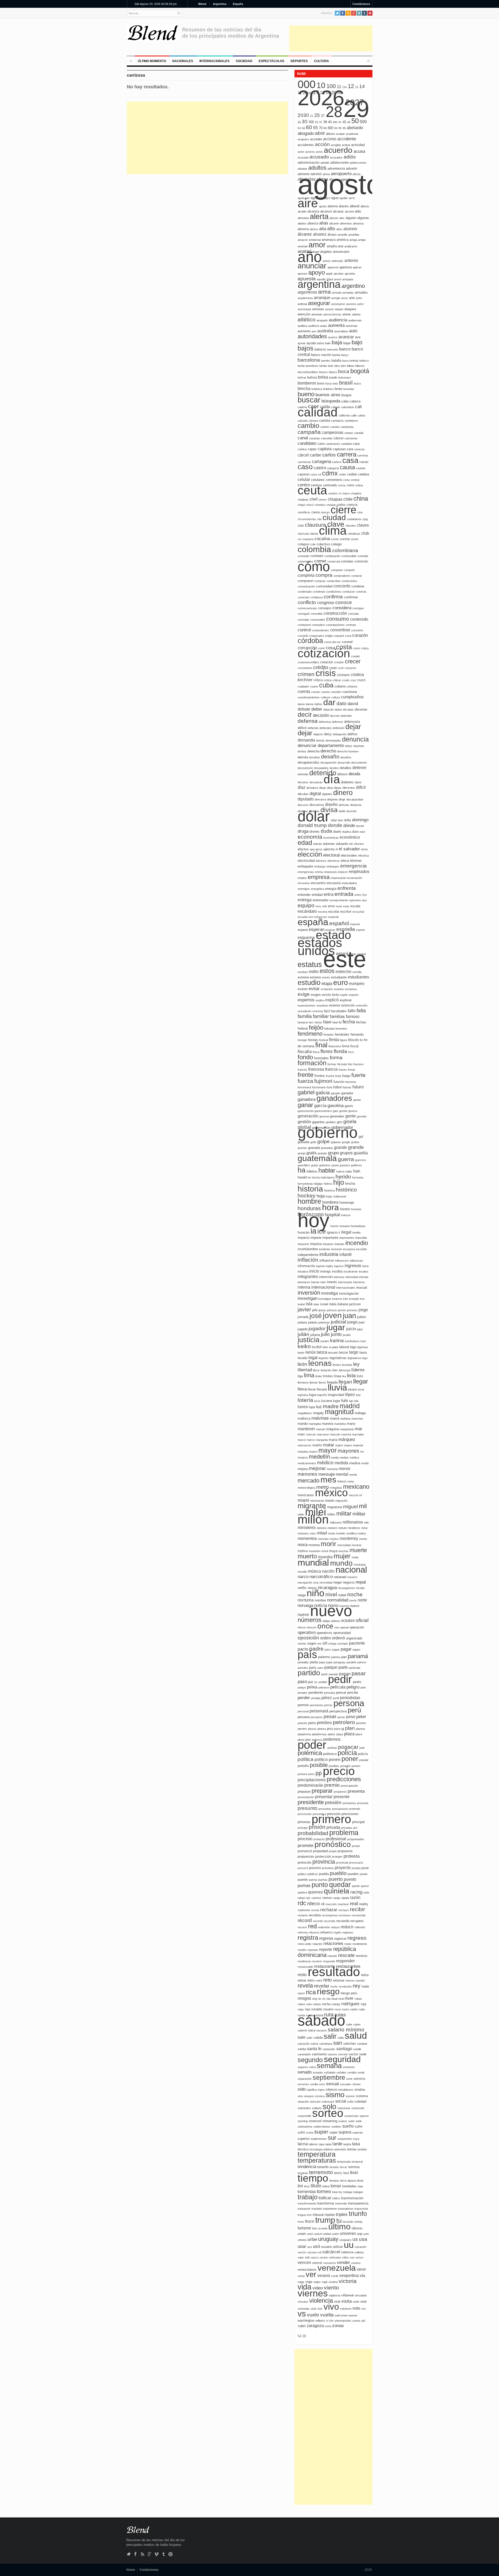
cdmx (330, 473)
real (354, 1903)
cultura (336, 697)
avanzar (346, 337)
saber (357, 2024)
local (361, 1389)
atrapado (322, 320)
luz (319, 1407)
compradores (342, 576)
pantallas (303, 1662)
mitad (322, 1533)
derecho (328, 751)
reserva (361, 1956)
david (353, 704)
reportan (313, 1950)
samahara (326, 2044)
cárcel (303, 455)
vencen (304, 2263)
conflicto (307, 602)
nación (328, 1571)
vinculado (361, 2295)
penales (303, 1693)
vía (362, 2276)
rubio (362, 2009)
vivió (313, 2309)
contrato (351, 625)
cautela (361, 468)
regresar (340, 1939)
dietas (338, 788)
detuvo (342, 774)
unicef (318, 2234)
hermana (358, 1177)
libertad (305, 1370)
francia (331, 1069)
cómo (314, 567)
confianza (316, 597)
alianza (313, 223)
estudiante (339, 977)
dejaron (318, 734)
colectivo (323, 544)
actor (301, 152)
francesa (316, 1069)
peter (361, 1717)
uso (310, 2247)
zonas (338, 2326)
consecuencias (307, 608)
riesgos (304, 1998)
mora (303, 1545)
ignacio (332, 1232)
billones (360, 366)
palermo (324, 1657)
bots (335, 383)
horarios (356, 1209)
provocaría (356, 1863)
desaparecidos (308, 762)
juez (362, 1322)
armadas (348, 293)
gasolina (336, 1106)
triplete (330, 2215)
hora (330, 1207)
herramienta (305, 1184)
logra (313, 1395)
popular (364, 1760)
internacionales (346, 1288)
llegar (361, 1381)
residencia (304, 1961)
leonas (320, 1363)
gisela (350, 1121)
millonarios (353, 1522)
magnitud (339, 1412)
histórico (346, 1190)
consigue (358, 608)
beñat (301, 366)
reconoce (345, 1915)
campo (349, 433)
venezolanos (307, 2270)
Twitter (337, 13)
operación (357, 1627)
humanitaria (358, 1226)
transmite (341, 2203)
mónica (334, 1539)
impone (316, 1238)
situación (303, 2102)
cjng (365, 519)
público (302, 1874)
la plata (334, 1347)
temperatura (317, 2154)
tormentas (307, 2192)
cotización (324, 653)
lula (356, 1401)
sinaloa (360, 2090)
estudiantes (358, 977)
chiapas (335, 499)
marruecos (304, 1445)
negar (338, 1582)
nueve (355, 1606)
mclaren (303, 1458)
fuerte (359, 1075)
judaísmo (324, 1322)
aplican (357, 267)
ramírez (317, 1898)
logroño (322, 1395)
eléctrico (321, 861)
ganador (347, 1093)
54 (299, 128)
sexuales (346, 2084)
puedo (364, 1874)
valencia (347, 2252)
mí (360, 1495)
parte (343, 1667)
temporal (357, 2162)
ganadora (307, 1099)
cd (319, 474)
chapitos (356, 493)
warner (353, 2315)
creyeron (350, 668)
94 (336, 128)
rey (357, 1986)
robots (317, 2004)
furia (329, 1087)
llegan (345, 1382)
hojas (329, 1196)
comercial (334, 561)
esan (339, 906)
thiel (354, 2173)
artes (359, 298)
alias (324, 223)
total (335, 2192)
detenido (323, 773)
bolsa (323, 377)
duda (326, 831)
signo (321, 2090)
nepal (361, 1582)
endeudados (349, 883)
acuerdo (338, 150)
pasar (359, 1673)
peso (351, 1717)
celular (304, 479)
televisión (340, 2149)
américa (343, 240)
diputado (306, 799)
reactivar (343, 1904)
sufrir (301, 2132)
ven (352, 2257)
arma (324, 292)
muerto (307, 1556)
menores (307, 1474)
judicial (339, 1322)
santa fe (314, 2049)
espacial (333, 917)
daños (318, 704)
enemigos (304, 889)
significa (312, 2090)
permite (303, 1705)
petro (312, 1723)
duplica (347, 832)
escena (323, 912)
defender (346, 716)
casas (364, 462)
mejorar (317, 1468)
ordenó (338, 1638)
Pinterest (370, 13)
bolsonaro (345, 378)
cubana (340, 686)
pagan (336, 1650)
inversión (309, 1293)
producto (319, 1839)
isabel (301, 1304)
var (307, 2257)
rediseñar (324, 1927)
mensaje (327, 1474)
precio (339, 1771)
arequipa (348, 279)
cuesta (325, 692)
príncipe (303, 1828)
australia (325, 331)
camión (335, 427)
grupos (346, 1153)
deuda (354, 774)
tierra (343, 2181)
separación (305, 2079)
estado (333, 935)
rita (328, 1999)
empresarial (338, 878)
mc (362, 1452)
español (339, 923)
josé (316, 1316)
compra (324, 575)
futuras (347, 1087)
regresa (326, 1938)
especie (355, 924)
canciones (351, 438)
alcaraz (338, 211)
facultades (339, 1011)
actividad (358, 145)
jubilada (302, 1322)
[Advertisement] (331, 38)
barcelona (309, 360)
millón (313, 1519)
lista (351, 1376)
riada (365, 1986)
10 (321, 85)
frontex (320, 1076)
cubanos (352, 686)
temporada (344, 2162)
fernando (357, 1034)
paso (302, 1682)
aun (314, 331)
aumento (304, 331)
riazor (301, 1993)
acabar (340, 134)
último (339, 2227)
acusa (359, 151)
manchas (357, 1419)
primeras (304, 1822)
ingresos (353, 1266)
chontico (320, 505)
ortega (332, 1644)
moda (331, 1533)
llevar (312, 1389)
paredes (303, 1668)
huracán (304, 1232)
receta (315, 1910)
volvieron (346, 2309)
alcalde (302, 211)
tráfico (336, 2198)
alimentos (346, 223)
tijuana (352, 2181)
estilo (314, 972)
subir (359, 2121)
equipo (306, 905)
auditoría (314, 326)
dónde (349, 826)
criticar (337, 680)
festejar (302, 1040)
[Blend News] (153, 33)
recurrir (302, 1927)
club (365, 533)
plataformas (319, 1734)
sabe (349, 2024)
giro (340, 1122)
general (324, 1116)
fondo (305, 1057)
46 (349, 122)
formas (332, 1064)
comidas (347, 561)
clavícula (303, 534)
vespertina (349, 2276)
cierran (325, 512)
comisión (361, 561)
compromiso (349, 581)
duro (355, 832)
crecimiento (305, 668)
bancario (333, 349)
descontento (359, 763)
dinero (343, 793)
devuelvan (316, 782)
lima (309, 1375)
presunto (307, 1808)
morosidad (344, 1545)
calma (361, 415)
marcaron (323, 1434)
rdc (302, 1903)
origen (312, 1643)
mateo (348, 1445)
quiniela (337, 1891)
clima (333, 531)
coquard (339, 636)
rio (319, 1999)
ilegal (346, 1232)
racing (356, 1892)
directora (320, 799)
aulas (324, 326)
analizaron (351, 246)
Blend (202, 4)
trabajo (308, 2197)
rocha (326, 2004)
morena (314, 1545)
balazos (320, 349)
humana (344, 1226)
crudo (346, 680)
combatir (317, 556)
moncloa (323, 1539)
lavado (303, 1358)
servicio (359, 2079)
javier (304, 1309)
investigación (349, 1293)
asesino (351, 304)
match (339, 1445)
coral (348, 636)
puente (303, 1880)
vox (364, 2309)
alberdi (354, 206)
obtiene (335, 1621)
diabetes (347, 782)
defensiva (325, 722)
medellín (319, 1457)
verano (324, 2276)
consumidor (318, 620)
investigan (307, 1298)
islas (316, 1304)
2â (299, 122)
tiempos (334, 2181)
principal (358, 1822)
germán (362, 1116)
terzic (338, 2173)
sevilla (314, 2084)
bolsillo (333, 378)
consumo (338, 619)
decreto (335, 716)
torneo (324, 2191)
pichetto (361, 1723)
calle (354, 415)
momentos (307, 1538)
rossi (338, 2009)
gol (361, 1137)
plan (350, 1728)
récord (305, 1920)
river (349, 1998)
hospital (332, 1215)
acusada (303, 157)
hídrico (328, 1184)
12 (351, 86)
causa (347, 467)
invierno (337, 1299)
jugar (336, 1327)
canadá (359, 433)
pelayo (302, 1687)
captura (325, 449)
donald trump (312, 825)
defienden (326, 728)
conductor (349, 592)
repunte (332, 1956)
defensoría (352, 722)
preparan (304, 1792)
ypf (363, 2321)
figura (343, 1040)
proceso (305, 1839)
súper (333, 2132)
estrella (357, 972)
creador (339, 662)
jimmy (322, 1310)
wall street (341, 2315)
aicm (352, 198)
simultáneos (346, 2090)
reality (364, 1904)
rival (341, 1999)
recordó (318, 1921)
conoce (344, 602)
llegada (332, 1382)
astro (360, 304)
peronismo (316, 1705)
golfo (313, 1142)
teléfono (329, 2149)
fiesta (334, 1040)
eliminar (356, 861)
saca (312, 2030)
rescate (346, 1955)
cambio (308, 426)
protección (323, 1856)
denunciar (307, 746)
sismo (335, 2095)
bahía (320, 343)
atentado (317, 314)
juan (349, 1316)
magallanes (305, 1413)
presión (333, 1802)
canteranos (333, 444)
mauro (313, 1452)
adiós (350, 157)
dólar (314, 816)
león (302, 1364)
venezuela (337, 2268)
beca (345, 361)
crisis (326, 673)
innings (326, 1271)
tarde (337, 2144)
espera (303, 930)
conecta (361, 592)
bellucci (364, 361)
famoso (353, 1017)
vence (359, 2257)
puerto (336, 1879)
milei (316, 1512)
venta (301, 2276)
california (344, 415)
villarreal (347, 2295)
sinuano (309, 2096)
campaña (309, 432)
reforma (303, 1932)
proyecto (343, 1868)
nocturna (306, 1600)
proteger (337, 1857)
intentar (364, 1277)
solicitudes (304, 2108)
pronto (356, 1846)
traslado (317, 2209)
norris (353, 1600)
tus (314, 2228)
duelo (337, 832)
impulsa (316, 1244)
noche (355, 1594)
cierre (343, 510)
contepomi (304, 625)
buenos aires (328, 395)
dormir (360, 826)
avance (333, 337)
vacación (360, 2247)
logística (303, 1395)
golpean (336, 1142)
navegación (305, 1582)
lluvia (337, 1388)
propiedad (320, 1851)
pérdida (316, 1698)
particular (355, 1668)
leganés (324, 1358)
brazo (357, 383)
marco (311, 1440)
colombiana (345, 550)
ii (339, 1232)
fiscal (354, 1046)
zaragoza (315, 2326)
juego (352, 1322)
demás (320, 740)
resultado (334, 1972)
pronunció (305, 1851)
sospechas (351, 2116)
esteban (303, 972)
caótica (302, 449)
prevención (305, 1814)
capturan (339, 449)
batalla (336, 360)
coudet (355, 656)
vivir (320, 2309)
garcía (320, 1106)
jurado (347, 1335)
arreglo (336, 298)
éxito (336, 995)
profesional (336, 1839)
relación (317, 1944)
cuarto (314, 686)
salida (318, 2038)
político (321, 1760)
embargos (333, 866)
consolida (317, 614)
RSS (348, 13)
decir (305, 714)
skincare (315, 2102)
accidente (347, 139)
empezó (343, 872)
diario (358, 782)
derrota (303, 757)
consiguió (304, 614)
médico (325, 1463)
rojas (301, 2009)
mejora (303, 1469)
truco (310, 2221)
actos (319, 152)
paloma (336, 1657)
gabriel (306, 1092)
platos (331, 1734)
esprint (360, 930)
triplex (342, 2214)
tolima (326, 2186)
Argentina (220, 4)
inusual (362, 1287)
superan (358, 2133)
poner (350, 1759)
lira (344, 1376)
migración (341, 1501)
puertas (323, 1880)
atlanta (356, 314)
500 (363, 122)
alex (342, 218)
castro (320, 468)
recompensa (330, 1915)
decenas (361, 709)
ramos (327, 1898)
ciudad (334, 517)
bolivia (312, 377)
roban (358, 1999)
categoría (333, 468)
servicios (303, 2084)
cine (360, 512)
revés (334, 1986)
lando (301, 1353)
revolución (345, 1986)
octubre (348, 1621)
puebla (324, 1874)
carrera (347, 454)
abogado (306, 133)
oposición (308, 1638)
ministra (321, 1528)
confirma (333, 597)
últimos (357, 2228)
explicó (332, 1000)
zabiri (302, 2326)
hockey (307, 1196)
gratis (311, 1153)
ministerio (307, 1528)
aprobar (339, 274)
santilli (357, 2049)
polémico (330, 1754)
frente (306, 1075)
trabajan (358, 2192)
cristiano (343, 675)
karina (337, 1340)
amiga (353, 240)
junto (336, 1334)
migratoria (335, 1507)
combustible (349, 556)
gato (335, 1111)
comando (303, 556)
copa (329, 636)
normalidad (338, 1600)
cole (313, 544)
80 (325, 128)
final (321, 1045)
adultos (317, 168)
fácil (327, 1011)
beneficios (312, 366)
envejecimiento (339, 900)
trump (325, 2220)
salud (356, 2035)
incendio (357, 1243)
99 (344, 128)
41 (340, 122)
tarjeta (347, 2144)
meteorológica (306, 1488)
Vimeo (359, 13)
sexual (333, 2084)
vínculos (303, 2302)
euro (341, 982)
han (357, 1171)
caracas (359, 449)
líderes (358, 1370)
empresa (319, 877)
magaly (318, 1413)
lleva (302, 1389)
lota (358, 1395)
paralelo (351, 1662)
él (337, 849)
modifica (351, 1533)
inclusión (337, 1249)
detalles (346, 768)
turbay (359, 2222)
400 (335, 122)
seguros (303, 2067)
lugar (337, 1401)
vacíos (302, 2252)
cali (358, 407)
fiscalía (305, 1052)
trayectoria (361, 2209)
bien (337, 366)
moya (333, 1551)
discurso (303, 805)
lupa (312, 1407)
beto (331, 366)
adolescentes (358, 163)
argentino (353, 286)
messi (342, 1481)
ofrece (302, 1627)
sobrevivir (328, 2102)
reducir (347, 1927)
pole (362, 1748)
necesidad (326, 1582)
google (346, 1142)
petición (302, 1723)
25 (317, 115)
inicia (365, 1266)
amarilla (342, 235)
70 (321, 128)
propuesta (345, 1851)
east (362, 832)
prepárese (340, 1792)
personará (319, 1711)
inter (323, 1282)
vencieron (330, 2263)
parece (362, 1662)
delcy (328, 734)
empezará (330, 872)
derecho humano (348, 751)
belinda (354, 361)
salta (341, 2038)
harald (302, 1177)
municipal (360, 1565)
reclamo (303, 1915)
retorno (350, 1981)
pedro (357, 1682)
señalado (330, 2072)
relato (348, 1944)
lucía (317, 1401)
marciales (358, 1434)
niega (302, 1595)
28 (334, 112)
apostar (302, 274)
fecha (349, 1022)
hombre (309, 1201)
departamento (331, 746)
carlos (329, 455)
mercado (308, 1481)
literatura (303, 1382)
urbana (302, 2240)
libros (316, 1370)
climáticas (354, 534)
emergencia (353, 866)
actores (310, 152)
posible (319, 1765)
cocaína (322, 539)
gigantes (319, 1122)
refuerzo (326, 1932)
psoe (365, 1868)
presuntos (325, 1809)
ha (301, 1170)
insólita (337, 1271)
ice (322, 1231)
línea (338, 1376)
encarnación (354, 878)
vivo (331, 2307)
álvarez (305, 234)
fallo (352, 1011)
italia (333, 1304)
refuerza (314, 1932)
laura (363, 1352)
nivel (331, 1594)
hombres (330, 1202)
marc (301, 1434)
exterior (335, 1005)
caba (345, 401)
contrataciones (335, 625)
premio (332, 1785)
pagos (357, 1650)
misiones (303, 1533)
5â (303, 128)
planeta (360, 1729)
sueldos (336, 2127)
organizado (354, 1638)
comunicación (306, 586)
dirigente (332, 799)
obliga (326, 1621)
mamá (334, 1418)
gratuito (322, 1153)
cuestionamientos (309, 697)
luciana (327, 1401)
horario (345, 1209)
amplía (332, 246)
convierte (357, 630)
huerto (334, 1226)
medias (344, 1458)
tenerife (323, 2167)
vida (304, 2287)
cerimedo (330, 485)
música (314, 1571)
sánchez (350, 2044)
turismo (304, 2228)
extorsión (362, 1005)
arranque (322, 298)
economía (310, 837)
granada (314, 1148)
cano (321, 444)
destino (334, 768)
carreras (363, 455)
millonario (336, 1522)
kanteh (325, 1341)
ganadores (334, 1098)
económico (350, 837)
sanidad (362, 2044)
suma (310, 2133)
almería (303, 229)
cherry (323, 500)
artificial (302, 304)
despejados (321, 768)
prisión (317, 1827)
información (306, 1266)
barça (345, 355)
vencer (317, 2263)
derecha (313, 751)
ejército (329, 849)
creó (341, 668)
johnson (332, 1310)
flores (327, 1051)
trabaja (348, 2192)
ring (314, 1999)
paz (311, 1682)
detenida (303, 774)
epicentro (355, 900)
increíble (361, 1249)
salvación (304, 2044)
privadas (347, 1828)
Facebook (343, 13)
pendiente (316, 1693)
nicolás (360, 1588)
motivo (303, 1551)
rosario (328, 2009)
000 (307, 84)
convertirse (340, 630)
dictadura (312, 788)
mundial (313, 1562)
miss (313, 1533)
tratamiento (330, 2209)
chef (313, 499)
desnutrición (305, 768)
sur (332, 2138)
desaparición (329, 763)
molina (362, 1533)
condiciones (334, 592)
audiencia (338, 320)
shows (357, 2084)
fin (361, 1040)
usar (302, 2246)
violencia (321, 2300)
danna (310, 704)
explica (320, 1000)
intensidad (352, 1277)
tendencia (307, 2167)
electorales (349, 855)
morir (329, 1544)
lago (353, 1347)
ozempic (343, 1644)
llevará (322, 1389)
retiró (319, 1981)
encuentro (318, 883)
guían (315, 1165)
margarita (322, 1440)
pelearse (324, 1687)
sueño (348, 2126)
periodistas (350, 1698)
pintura (322, 1729)
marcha (346, 1434)
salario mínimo (346, 2029)
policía (347, 1753)
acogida (336, 145)
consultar (303, 620)
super (321, 2132)
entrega (305, 900)
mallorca (304, 1418)
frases (343, 1070)
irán (345, 1299)
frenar (352, 1070)
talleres (313, 2144)
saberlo (302, 2030)
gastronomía (306, 1111)
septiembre (329, 2077)
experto (354, 995)
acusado (319, 157)
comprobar (334, 581)
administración (308, 163)
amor (317, 245)
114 (344, 87)
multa (355, 1557)
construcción (335, 613)
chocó (310, 505)
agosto (340, 184)
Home (131, 2570)
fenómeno (310, 1034)
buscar (309, 400)
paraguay (339, 1662)
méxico (331, 1493)
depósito (359, 746)
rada (366, 1892)
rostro (346, 2009)
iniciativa (303, 1272)
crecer (353, 661)
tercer (343, 2167)
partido (309, 1673)
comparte (337, 570)
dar (329, 702)
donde (335, 825)
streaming (330, 2121)
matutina (303, 1452)
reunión (360, 1981)
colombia (314, 549)
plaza (349, 1734)
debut (338, 710)
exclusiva (351, 989)
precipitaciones (312, 1780)
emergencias (306, 872)
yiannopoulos (343, 2321)
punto (320, 1885)
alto (331, 229)
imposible (361, 1238)
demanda (306, 740)
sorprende (358, 2108)
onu (337, 1627)
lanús (310, 1352)
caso (305, 467)
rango (337, 1898)
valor (301, 2257)
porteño (303, 1766)
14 (362, 86)
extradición (304, 1011)
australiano (341, 331)
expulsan (322, 1005)
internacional (323, 1287)
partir (324, 1674)
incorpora (349, 1249)
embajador (305, 866)
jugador (317, 1329)
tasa (356, 2144)
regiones (348, 1932)
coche (335, 539)
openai (344, 1627)
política (306, 1759)
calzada (303, 421)
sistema (362, 2096)
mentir (353, 1475)
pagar (346, 1649)
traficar (325, 2198)
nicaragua (327, 1588)
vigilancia (334, 2295)
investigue (325, 1299)
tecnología (316, 2149)
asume (329, 309)
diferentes (349, 788)
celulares (318, 480)
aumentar (352, 326)
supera (345, 2132)
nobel (342, 1595)
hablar (327, 1170)
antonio (351, 260)
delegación (340, 734)
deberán (329, 710)
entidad (317, 895)
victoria (348, 2281)
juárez (362, 1317)
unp (360, 2234)
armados (361, 292)
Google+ (354, 13)
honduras (309, 1208)
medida (341, 1463)
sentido (352, 2072)
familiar (321, 1016)
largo (354, 1352)
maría (333, 1440)
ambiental (315, 240)
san (338, 2043)
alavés (344, 206)
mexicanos (306, 1495)
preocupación (349, 1786)
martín (317, 1445)
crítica (327, 680)
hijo (339, 1182)
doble (342, 811)
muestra (325, 1557)
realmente (304, 1910)
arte (352, 298)
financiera (335, 1046)
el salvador (349, 849)
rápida (345, 1898)
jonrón (342, 1310)
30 (305, 121)
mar (359, 1429)
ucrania (323, 2228)
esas (346, 906)
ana (341, 246)
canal (303, 438)
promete (306, 1846)
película (338, 1687)
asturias (318, 309)
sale (301, 2037)
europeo (357, 984)
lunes (303, 1407)
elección (310, 854)
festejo (313, 1040)
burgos (347, 395)
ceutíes (333, 493)
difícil (361, 787)
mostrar (357, 1545)
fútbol (337, 1087)
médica (354, 1458)
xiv (331, 2320)
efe (351, 844)
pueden (353, 1874)
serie (349, 2079)
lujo (351, 1401)
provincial (342, 1863)
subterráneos (322, 2127)
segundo (310, 2060)
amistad (303, 246)
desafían (314, 757)
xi (327, 2321)
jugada (303, 1329)
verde (335, 2276)
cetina (359, 485)
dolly (348, 820)
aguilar (344, 198)
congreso (326, 603)
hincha (350, 1184)
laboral (344, 1347)
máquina (333, 1429)
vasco (314, 2257)
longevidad (336, 1395)
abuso (330, 134)
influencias (356, 1261)
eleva (345, 861)
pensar (341, 1693)
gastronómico (323, 1111)
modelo (341, 1533)
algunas (363, 218)
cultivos (326, 697)
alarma (333, 206)
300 (311, 122)
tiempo (313, 2178)
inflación (308, 1260)
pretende (355, 1809)
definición (339, 728)
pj (343, 1729)
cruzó (361, 680)
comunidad (324, 586)
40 (330, 122)
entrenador (321, 900)
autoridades (312, 336)
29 (356, 109)
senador (318, 2072)
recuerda (343, 1921)
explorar (346, 1000)
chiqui (301, 505)
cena (346, 480)
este (345, 959)
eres (318, 906)
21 (312, 116)
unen (310, 2234)
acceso (330, 139)
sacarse (321, 2030)
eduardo (342, 844)
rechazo (344, 1910)
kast (363, 1341)
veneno (356, 2263)
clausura (316, 525)
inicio (314, 1271)
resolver (317, 1961)
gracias (302, 1148)
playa (340, 1734)
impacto (304, 1238)
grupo (333, 1153)
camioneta (347, 427)
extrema (318, 1011)
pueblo (338, 1873)
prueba (356, 1868)
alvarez (320, 234)
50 (355, 121)
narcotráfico (321, 1577)
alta (323, 229)
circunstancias (307, 519)
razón (355, 1898)
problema (344, 1833)
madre (331, 1406)
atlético (307, 319)
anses (327, 261)
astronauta (304, 309)
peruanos (317, 1717)
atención (304, 314)
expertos (306, 1000)
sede (363, 2054)
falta (361, 1011)
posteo (356, 1766)
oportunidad (342, 1633)
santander (329, 2049)
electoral (331, 855)
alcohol (349, 211)
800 (330, 128)
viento (331, 2287)
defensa (308, 721)
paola (314, 1662)
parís (313, 1668)
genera (353, 1111)
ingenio (320, 1266)
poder (312, 1745)
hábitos (312, 1171)
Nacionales (183, 61)
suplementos (319, 2139)
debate (304, 709)
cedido (352, 474)
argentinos (307, 292)
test (346, 2173)
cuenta (304, 691)
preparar (322, 1791)
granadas (327, 1148)
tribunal (318, 2215)
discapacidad (355, 799)
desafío (330, 756)
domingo (360, 820)
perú (354, 1710)
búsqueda (331, 401)
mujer (342, 1556)
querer (365, 1886)
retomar (339, 1980)
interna (304, 1287)
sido (302, 2089)
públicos (313, 1874)
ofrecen (311, 1627)
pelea (312, 1687)
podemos (332, 1739)
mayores (348, 1451)
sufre (359, 2126)
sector (353, 2054)
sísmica (320, 2096)
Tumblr (365, 13)
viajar (301, 2282)
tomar (336, 2186)
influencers (342, 1261)
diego (323, 788)
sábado (321, 2020)
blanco (333, 372)
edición (318, 844)
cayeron (304, 474)
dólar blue (337, 820)
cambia (325, 420)
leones (337, 1365)
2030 (303, 115)
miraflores (354, 1528)
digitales (327, 794)
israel (324, 1304)
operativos (324, 1633)
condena (358, 586)
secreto (343, 2054)
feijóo (316, 1027)
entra (329, 894)
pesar (330, 1716)
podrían (332, 1748)
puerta (313, 1880)
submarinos (305, 2127)
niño (316, 1593)
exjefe (344, 995)
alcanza (313, 211)
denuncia (355, 739)
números (310, 1620)
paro (320, 1668)
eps (364, 900)
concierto (342, 586)
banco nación (321, 355)
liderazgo (345, 1370)
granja (301, 1153)
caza (314, 474)
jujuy (360, 1329)
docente (352, 811)
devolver (303, 782)
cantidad (346, 444)
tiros (307, 2186)
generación (308, 1116)
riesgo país (349, 1993)
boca (344, 371)
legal (313, 1358)
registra (308, 1938)
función (339, 1082)
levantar (347, 1365)
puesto (350, 1879)
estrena (303, 977)
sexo (322, 2084)
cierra (316, 512)
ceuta (312, 490)
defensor (337, 722)
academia (352, 134)
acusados (336, 157)
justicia (308, 1340)
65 (316, 128)
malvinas (320, 1418)
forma (336, 1058)
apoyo (317, 272)
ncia (316, 1582)
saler (310, 2038)
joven (332, 1315)
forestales (321, 1058)
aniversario (341, 252)
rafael (301, 1898)
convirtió (303, 636)
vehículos (335, 2257)
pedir (340, 1679)
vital (363, 2302)
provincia (324, 1862)
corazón (360, 635)
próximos (328, 1868)
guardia (361, 1153)
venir (361, 2269)
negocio (349, 1582)
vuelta (327, 2315)
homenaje (347, 1203)
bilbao (351, 366)
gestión (304, 1122)
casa (350, 460)
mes (328, 1480)
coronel (347, 642)
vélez (345, 2257)
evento (303, 989)
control (304, 630)
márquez (347, 1439)
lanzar (343, 1352)
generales (337, 1116)
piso (330, 1729)
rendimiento (360, 1944)
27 (323, 116)
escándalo (307, 911)
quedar (340, 1885)
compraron (306, 581)
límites (328, 1376)
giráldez (331, 1122)
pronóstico (333, 1844)
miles (331, 1514)
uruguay (328, 2239)
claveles (351, 526)
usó (316, 2246)
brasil (346, 383)
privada (333, 1827)
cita (319, 519)
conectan (303, 597)
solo (329, 2107)
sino (300, 2096)
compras (320, 581)
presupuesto (340, 1809)
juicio (351, 1329)
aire (308, 203)
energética (317, 889)
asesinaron (338, 304)
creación (327, 662)
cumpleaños (352, 697)
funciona (351, 1082)
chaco (346, 493)
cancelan (327, 438)
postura (302, 1774)
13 (357, 87)
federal (303, 1028)
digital (315, 794)
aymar (302, 343)
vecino (324, 2257)
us (355, 2239)
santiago (344, 2049)
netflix (302, 1588)
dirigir (342, 799)
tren (309, 2215)
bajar (347, 343)
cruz (353, 680)
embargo (320, 866)
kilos (325, 1347)
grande (340, 1147)
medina (355, 1463)
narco (303, 1577)
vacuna (312, 2252)
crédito (321, 667)
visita (346, 2301)
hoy (313, 1220)
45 (344, 122)
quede (356, 1886)
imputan (339, 1244)
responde (329, 1961)
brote (339, 389)
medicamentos (307, 1463)
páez (328, 1650)
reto (328, 1980)
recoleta (315, 1915)
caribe (316, 455)
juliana (315, 1335)
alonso (314, 229)
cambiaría (337, 421)
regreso (357, 1938)
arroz (345, 298)
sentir (361, 2072)
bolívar (302, 378)
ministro (332, 1528)
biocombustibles (308, 372)
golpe (324, 1141)
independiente (308, 1255)
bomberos (307, 383)
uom (366, 2234)
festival (324, 1040)
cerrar (342, 485)
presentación (306, 1797)
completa (306, 575)
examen (339, 989)
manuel (321, 1429)
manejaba (315, 1424)
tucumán (348, 2222)
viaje (309, 2282)
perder (304, 1698)
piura (337, 1729)
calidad (318, 412)
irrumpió (354, 1299)
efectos (303, 849)
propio (333, 1851)
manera (328, 1424)
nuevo (303, 1615)
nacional (351, 1570)
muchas (343, 1551)
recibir (357, 1909)
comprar (357, 576)
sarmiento (319, 2054)
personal (303, 1711)
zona (328, 2326)
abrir (320, 133)
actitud (346, 145)
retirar (302, 1980)
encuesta (334, 883)
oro (319, 1644)
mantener (306, 1429)
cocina (345, 539)
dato (342, 703)
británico (328, 389)
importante (330, 1238)
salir (330, 2036)
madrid (350, 1406)
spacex (364, 2116)
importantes (347, 1238)
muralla (302, 1572)
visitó (356, 2302)
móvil (325, 1551)
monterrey (349, 1538)
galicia (323, 1093)
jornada (303, 1317)
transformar (326, 2203)
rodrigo (336, 2004)
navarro (352, 1577)
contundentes (320, 630)
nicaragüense (346, 1588)
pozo (311, 1774)
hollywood (340, 1196)
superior (304, 2139)
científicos (304, 512)
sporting (303, 2121)
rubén (354, 2009)
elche (364, 849)
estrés (326, 977)
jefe (315, 1310)
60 (309, 127)
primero (331, 1819)
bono (321, 383)
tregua (302, 2215)
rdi (323, 1904)
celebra (364, 474)
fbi (340, 1022)
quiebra (302, 1892)
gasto (349, 1106)
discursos (317, 805)
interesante (345, 1282)
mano (351, 1424)
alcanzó (326, 211)
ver (311, 2274)
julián (303, 1334)
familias (337, 1017)
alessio (334, 218)
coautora (308, 539)
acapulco (303, 139)
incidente (324, 1249)
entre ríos (361, 895)
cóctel (354, 539)
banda (336, 355)
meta (351, 1481)
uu (349, 2245)
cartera (337, 462)
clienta (314, 534)
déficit (302, 728)
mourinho (315, 1551)
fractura (358, 1064)
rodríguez (350, 2004)
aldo (358, 211)
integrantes (308, 1277)
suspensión (345, 2139)
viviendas (304, 2309)
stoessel (315, 2121)
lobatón (353, 1389)
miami (303, 1500)
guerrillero (304, 1165)
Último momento (152, 61)
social (341, 2101)
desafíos (346, 757)
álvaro (332, 234)
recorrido (330, 1921)
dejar (353, 727)
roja (363, 2004)
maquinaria (347, 1429)
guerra (346, 1159)
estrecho (343, 972)
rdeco (314, 1903)
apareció (333, 267)
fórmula (342, 1064)
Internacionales (214, 61)
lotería (305, 1400)
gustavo (345, 1165)
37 (321, 122)
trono (301, 2222)
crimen (306, 674)
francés (302, 1070)
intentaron (304, 1282)
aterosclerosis (332, 314)
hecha (316, 1177)
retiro (311, 1980)
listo (360, 1376)
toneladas (349, 2186)
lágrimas (363, 1347)
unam (302, 2234)
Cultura (321, 61)
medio (365, 1463)
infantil (346, 1254)
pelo (363, 1687)
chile (348, 499)
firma (346, 1046)
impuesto (303, 1244)
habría (340, 1171)
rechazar (329, 1910)
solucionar (344, 2108)
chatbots (303, 500)
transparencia (358, 2203)
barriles (326, 361)
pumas (304, 1886)
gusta (335, 1165)
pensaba (330, 1693)
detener (359, 768)
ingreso (339, 1266)
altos (339, 229)
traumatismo (346, 2209)
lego (365, 1358)
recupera (357, 1921)
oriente (302, 1644)
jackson (355, 1304)
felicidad (329, 1029)
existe (326, 995)
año (310, 257)
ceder (343, 474)
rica (311, 1992)
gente (351, 1116)
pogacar (348, 1747)
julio (325, 1334)
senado (305, 2072)
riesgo (328, 1991)
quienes (315, 1892)
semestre (349, 2067)
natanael (340, 1577)
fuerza (305, 1081)
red (312, 1926)
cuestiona (350, 692)
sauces (332, 2054)
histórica (329, 1190)
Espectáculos (271, 61)
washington (306, 2320)
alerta (319, 216)
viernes (313, 2293)
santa (302, 2049)
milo (366, 1522)
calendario (347, 407)
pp (319, 1773)
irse (362, 1299)
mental (342, 1474)
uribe (312, 2239)
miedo (330, 1501)
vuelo (313, 2315)
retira (365, 1975)
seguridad (342, 2059)
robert (301, 2004)
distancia (356, 805)
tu (339, 2220)
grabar (355, 1142)
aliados (302, 223)
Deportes (299, 61)
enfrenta (347, 888)
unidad (327, 2234)
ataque (339, 309)
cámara (313, 421)
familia (305, 1016)
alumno (350, 229)
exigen (316, 995)
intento (315, 1282)
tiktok (360, 2181)
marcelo (335, 1434)
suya (356, 2139)
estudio (309, 983)
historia (310, 1189)
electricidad (306, 861)
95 (340, 128)
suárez (343, 2121)
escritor (346, 912)
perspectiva (338, 1711)
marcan (311, 1434)
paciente (357, 1643)
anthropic (337, 261)
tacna (303, 2144)
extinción (348, 1005)
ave (358, 337)
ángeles (326, 252)
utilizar (338, 2247)
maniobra (340, 1424)
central (355, 480)
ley (356, 1364)
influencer (327, 1260)
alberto (365, 206)
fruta (338, 1076)
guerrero (360, 1160)
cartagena (321, 462)
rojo (308, 2009)
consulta (353, 614)
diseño (331, 804)
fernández (342, 1034)
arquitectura (305, 298)
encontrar (304, 883)
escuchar (358, 912)
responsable (305, 1967)
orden (326, 1638)
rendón (302, 1950)
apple (329, 274)
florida (340, 1051)
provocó (303, 1868)
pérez (327, 1698)
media (335, 1458)
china (361, 498)
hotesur (346, 1215)
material (358, 1445)
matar (329, 1445)
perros (328, 1705)
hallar (349, 1171)
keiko (304, 1346)
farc (311, 1022)
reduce (335, 1927)
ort (325, 1643)
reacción (331, 1904)
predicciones (344, 1779)
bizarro (323, 372)
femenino (341, 1029)
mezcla (353, 1495)
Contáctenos (361, 4)
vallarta (359, 2252)
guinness (325, 1165)
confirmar (351, 597)
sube (351, 2121)
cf (340, 493)
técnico (303, 2149)
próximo (315, 1868)
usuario (326, 2247)
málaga (360, 1413)
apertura (346, 267)
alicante (334, 223)
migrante (312, 1506)
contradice (318, 625)
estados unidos (320, 947)
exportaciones (307, 1005)
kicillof (317, 1347)
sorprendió (304, 2116)
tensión (334, 2167)
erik (325, 906)
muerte (358, 1550)
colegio (336, 544)
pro (355, 1828)
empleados (359, 872)
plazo (359, 1734)
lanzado (333, 1353)
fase (327, 1022)
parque (331, 1667)
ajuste (323, 206)
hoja (321, 1196)
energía (331, 889)
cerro (350, 485)
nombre (320, 1600)
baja (337, 342)
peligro (353, 1687)
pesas (341, 1717)
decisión (321, 715)
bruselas (349, 389)
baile (328, 343)
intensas (339, 1277)
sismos (350, 2096)
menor (344, 1469)
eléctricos (334, 861)
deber (317, 709)
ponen (335, 1760)
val (319, 2252)
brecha (304, 389)
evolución (327, 989)
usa (363, 2239)
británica (317, 389)
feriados (329, 1035)
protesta (352, 1856)
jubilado (313, 1322)
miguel (350, 1506)
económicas (331, 838)
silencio (331, 2090)
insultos (363, 1272)
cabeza (355, 401)
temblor (362, 2149)
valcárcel (331, 2252)
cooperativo (317, 636)
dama (301, 704)
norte (362, 1600)
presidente (311, 1802)
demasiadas (333, 740)
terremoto (321, 2172)
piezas (312, 1729)
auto (353, 331)
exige (304, 994)
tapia (328, 2144)
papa (322, 1662)
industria (329, 1254)
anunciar (312, 266)
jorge (363, 1310)
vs (302, 2314)
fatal (335, 1022)
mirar (365, 1528)
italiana (343, 1304)
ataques (350, 309)
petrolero (344, 1722)
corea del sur (332, 642)
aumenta (336, 325)
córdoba (310, 641)
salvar (314, 2044)
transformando (307, 2203)
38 (325, 122)
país (307, 1654)
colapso (303, 544)
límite (319, 1376)
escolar (334, 912)
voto (356, 2308)
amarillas (354, 235)
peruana (304, 1717)
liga (300, 1376)
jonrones (352, 1310)
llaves (322, 1382)
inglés (330, 1266)
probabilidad (313, 1833)
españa (313, 922)
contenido (359, 619)
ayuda (311, 343)
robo (309, 2004)
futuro (358, 1087)
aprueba (350, 274)
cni (299, 539)
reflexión (360, 1927)
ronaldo (317, 2009)
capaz (312, 449)
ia (313, 1231)
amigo (362, 240)
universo (348, 2233)
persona (349, 1703)
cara (350, 449)
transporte (304, 2209)
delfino (352, 734)
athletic (347, 314)
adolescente (339, 163)
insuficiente (351, 1272)
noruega (305, 1605)
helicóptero (328, 1177)
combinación (332, 556)
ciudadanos (354, 519)
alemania (303, 218)
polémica (310, 1753)
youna (356, 2321)
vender (343, 2263)
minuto (343, 1528)
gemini (343, 1111)
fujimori (323, 1081)
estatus (310, 964)
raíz (308, 1898)
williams (320, 2321)
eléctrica (363, 856)
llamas (314, 1382)
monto (363, 1539)
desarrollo (344, 763)
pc (316, 1682)
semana (329, 2066)
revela (305, 1986)
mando (303, 1424)
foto (350, 1064)
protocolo (304, 1862)
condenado (305, 592)
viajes (317, 2282)
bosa (329, 383)
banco (345, 349)
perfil (336, 1698)
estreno (315, 977)
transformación (352, 2198)
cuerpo (316, 692)
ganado (336, 1093)
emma (319, 872)
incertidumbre (308, 1249)
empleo (302, 878)
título (316, 2186)
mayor (327, 1450)
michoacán (317, 1501)
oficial (362, 1620)
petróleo (324, 1723)
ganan (357, 1100)
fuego (346, 1076)
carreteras (304, 462)
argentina (319, 284)
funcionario (319, 1087)
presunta (363, 1803)
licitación (326, 1370)
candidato (307, 443)
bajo (357, 342)
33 (317, 122)
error (331, 906)
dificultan (303, 794)
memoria (332, 1469)
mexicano (356, 1486)
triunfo (358, 2214)
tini (300, 2186)
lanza (322, 1352)
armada (337, 293)
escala (355, 906)
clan (301, 525)
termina (354, 2167)
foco (351, 1052)
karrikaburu (352, 1341)
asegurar (319, 303)
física (316, 1052)
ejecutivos (316, 849)
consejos (325, 608)
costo (356, 648)
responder (345, 1961)
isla (309, 1304)
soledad (360, 2101)
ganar (305, 1105)
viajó (325, 2282)
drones (315, 832)
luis (345, 1400)
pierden (302, 1729)
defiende (313, 728)
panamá (358, 1656)
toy (340, 2192)
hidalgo (318, 1184)
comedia (363, 556)
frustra (330, 1076)
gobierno (328, 1133)
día (332, 779)
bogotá (360, 371)
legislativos (354, 1358)
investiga (330, 1293)
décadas (348, 710)
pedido (323, 1682)
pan (344, 1657)
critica (318, 680)
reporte (326, 1949)
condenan (319, 592)
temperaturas (317, 2160)
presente (342, 1797)
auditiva (302, 326)
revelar (322, 1986)
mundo (341, 1563)
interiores (359, 1282)
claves (363, 525)
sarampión (304, 2054)
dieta (330, 788)
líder (335, 1370)
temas (352, 2149)
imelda (356, 1233)
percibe (353, 1693)
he (309, 1177)
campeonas (333, 432)
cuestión (336, 692)
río (324, 1999)
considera (342, 608)
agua (335, 198)
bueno (306, 394)
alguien (351, 218)
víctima (333, 2282)
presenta (356, 1791)
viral (337, 2302)
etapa (327, 984)
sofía (350, 2102)
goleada (303, 1142)
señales (342, 2072)
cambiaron (351, 421)
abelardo (355, 128)
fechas (361, 1022)
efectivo (359, 844)
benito (323, 366)
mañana (345, 1419)
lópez (350, 1395)
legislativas (338, 1358)
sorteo (328, 2113)
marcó (302, 1440)
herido (343, 1177)
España (238, 4)
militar (344, 1514)
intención (326, 1277)
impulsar (328, 1244)
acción (322, 144)
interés (332, 1282)
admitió (325, 163)
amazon (303, 240)
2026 (321, 98)
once (325, 1626)
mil (363, 1506)
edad (305, 843)
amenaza (329, 240)
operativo (307, 1633)
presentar (324, 1797)
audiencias (355, 320)
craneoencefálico (308, 662)
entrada (344, 894)
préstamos (349, 1803)
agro (327, 198)
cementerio (334, 480)
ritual (334, 1999)
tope (360, 2186)
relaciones (333, 1943)
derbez (302, 751)
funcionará (304, 1087)
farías (318, 1022)
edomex (329, 844)
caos (356, 444)
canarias (314, 438)
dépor (349, 746)
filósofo (353, 1040)
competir (349, 570)
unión (336, 2234)
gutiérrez (356, 1165)
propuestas (306, 1856)
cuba (326, 685)
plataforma (304, 1734)
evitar (314, 989)
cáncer (339, 438)
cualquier (303, 686)
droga (303, 831)
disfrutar (344, 805)
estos (327, 971)
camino (325, 427)
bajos (306, 348)
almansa (358, 223)
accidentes (306, 145)
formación (312, 1063)
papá (329, 1662)
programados (356, 1839)
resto (302, 1975)
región (337, 1932)
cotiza (365, 648)
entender (304, 895)
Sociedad (244, 61)
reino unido (304, 1944)
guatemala (317, 1158)
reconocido (359, 1915)
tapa (322, 2144)
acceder (316, 139)
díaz (301, 787)
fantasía (303, 1022)
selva (312, 2067)
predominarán (310, 1785)
